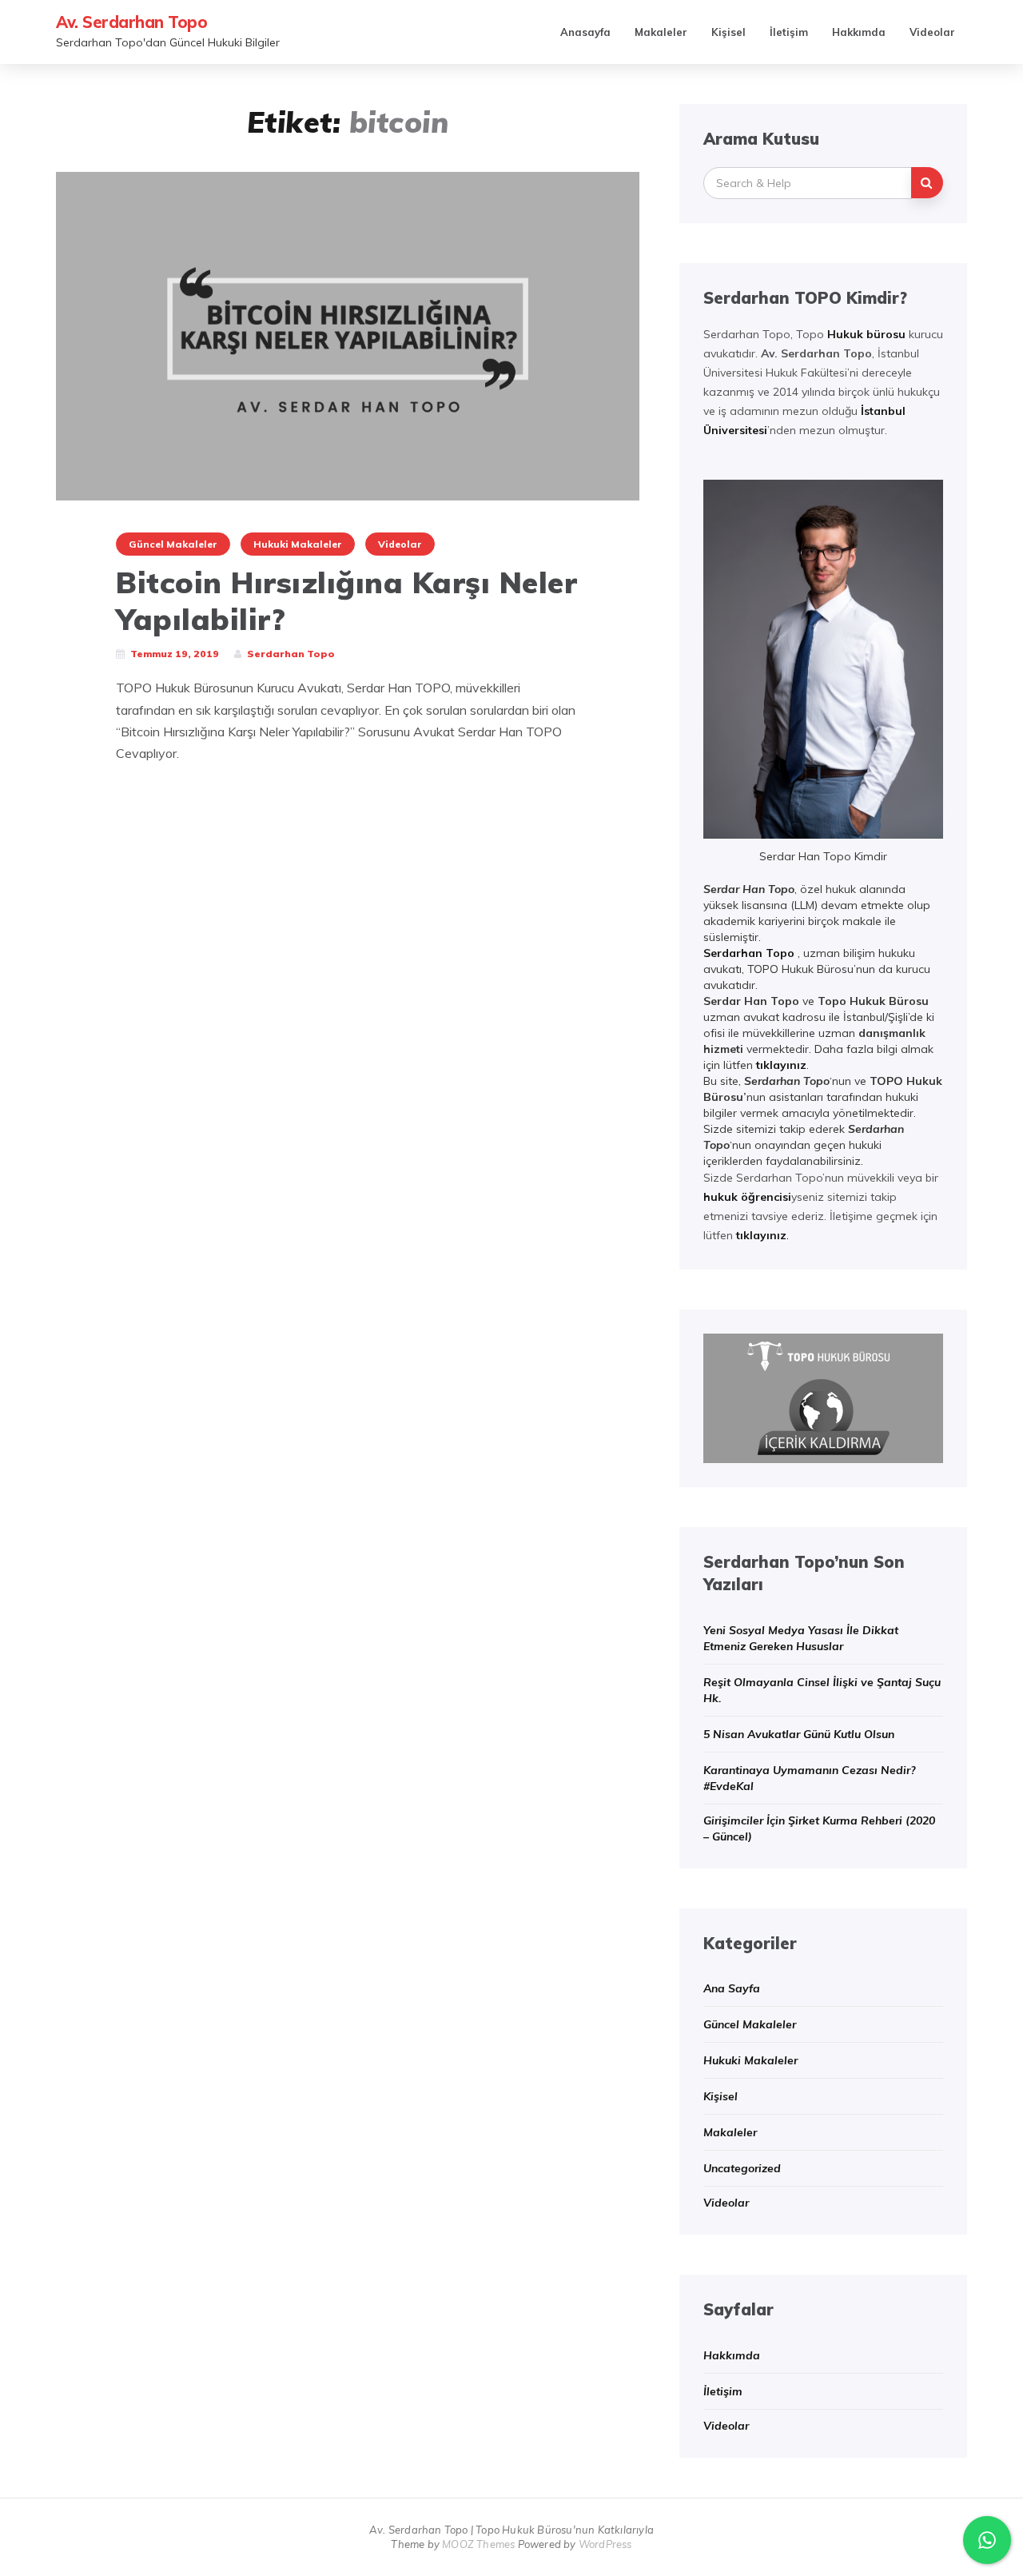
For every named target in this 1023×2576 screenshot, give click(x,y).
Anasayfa (585, 32)
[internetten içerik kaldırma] (823, 1397)
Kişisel (728, 32)
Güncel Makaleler (173, 544)
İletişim (789, 32)
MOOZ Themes (478, 2544)
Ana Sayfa (732, 1988)
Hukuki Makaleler (298, 544)
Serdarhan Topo (749, 953)
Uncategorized (742, 2168)
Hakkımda (859, 32)
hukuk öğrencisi (747, 1197)
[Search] (927, 183)
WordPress (605, 2544)
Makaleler (661, 32)
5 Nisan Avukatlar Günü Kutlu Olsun (799, 1734)
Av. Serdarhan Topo (131, 22)
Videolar (932, 32)
